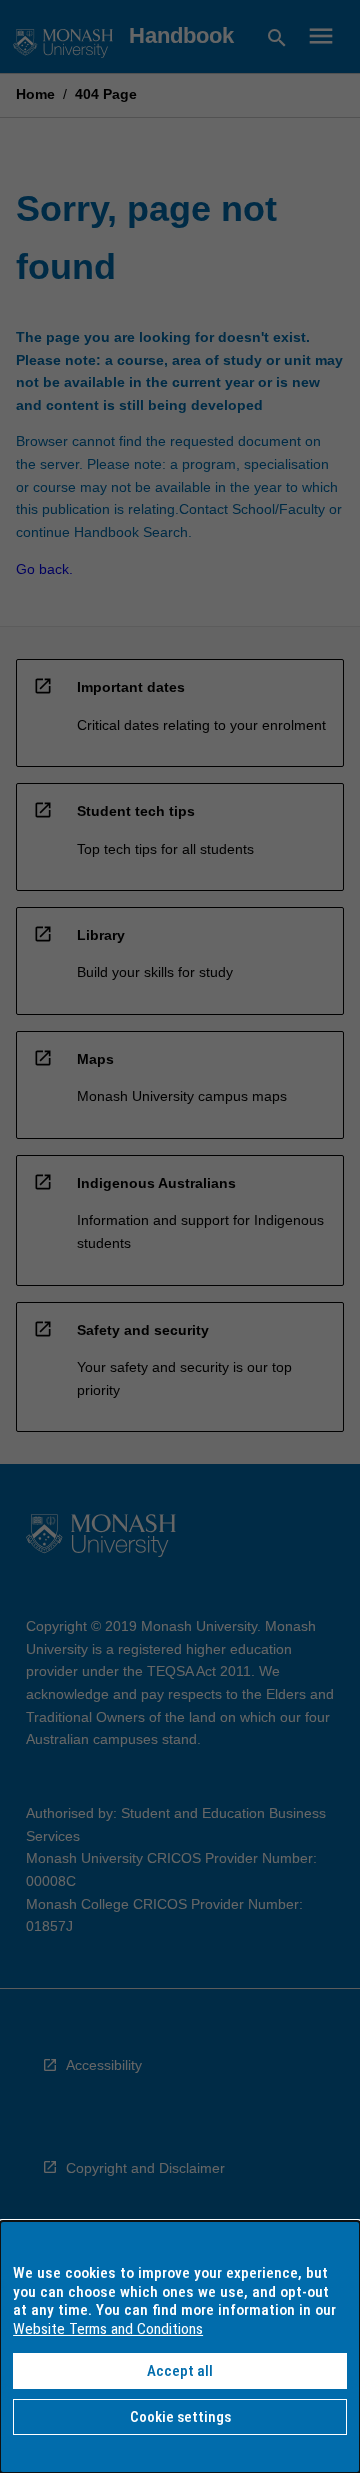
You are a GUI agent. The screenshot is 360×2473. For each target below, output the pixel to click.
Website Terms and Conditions (108, 2329)
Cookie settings (180, 2417)
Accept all (180, 2371)
